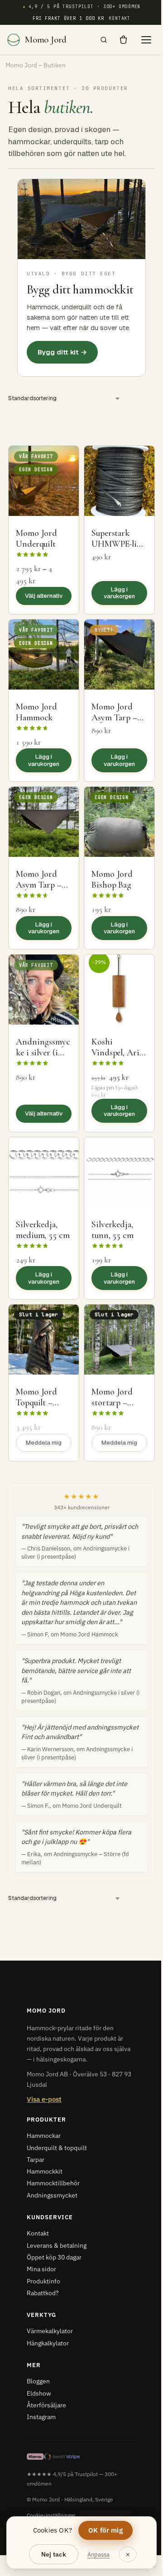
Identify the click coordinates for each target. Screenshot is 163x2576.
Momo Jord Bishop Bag (112, 879)
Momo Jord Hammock (36, 712)
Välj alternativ (44, 596)
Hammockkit (45, 2171)
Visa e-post (44, 2099)
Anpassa (98, 2555)
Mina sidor (41, 2269)
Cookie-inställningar (51, 2515)
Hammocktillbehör (53, 2183)
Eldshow (39, 2393)
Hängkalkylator (48, 2343)
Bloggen (38, 2381)
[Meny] (146, 40)
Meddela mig (44, 1443)
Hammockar (44, 2136)
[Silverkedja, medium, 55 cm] (44, 1172)
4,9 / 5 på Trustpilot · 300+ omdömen (82, 7)
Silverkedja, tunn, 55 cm (113, 1230)
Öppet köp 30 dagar (54, 2257)
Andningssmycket (52, 2195)
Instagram (41, 2417)
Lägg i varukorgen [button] (119, 593)
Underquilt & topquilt (57, 2148)
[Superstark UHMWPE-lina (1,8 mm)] (119, 481)
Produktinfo (43, 2281)
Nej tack (54, 2554)
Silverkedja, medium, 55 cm (43, 1230)
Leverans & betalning (57, 2245)
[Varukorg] (123, 40)
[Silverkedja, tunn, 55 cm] (119, 1172)
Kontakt (120, 18)
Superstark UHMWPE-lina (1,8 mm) (118, 544)
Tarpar (36, 2160)
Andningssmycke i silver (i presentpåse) (43, 1053)
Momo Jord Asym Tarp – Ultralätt (39, 885)
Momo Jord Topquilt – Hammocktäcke (44, 1403)
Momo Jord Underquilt (36, 539)
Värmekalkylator (50, 2331)
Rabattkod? (43, 2293)
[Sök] (104, 40)
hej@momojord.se (135, 2564)
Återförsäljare (46, 2405)
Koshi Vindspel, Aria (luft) (117, 1053)
